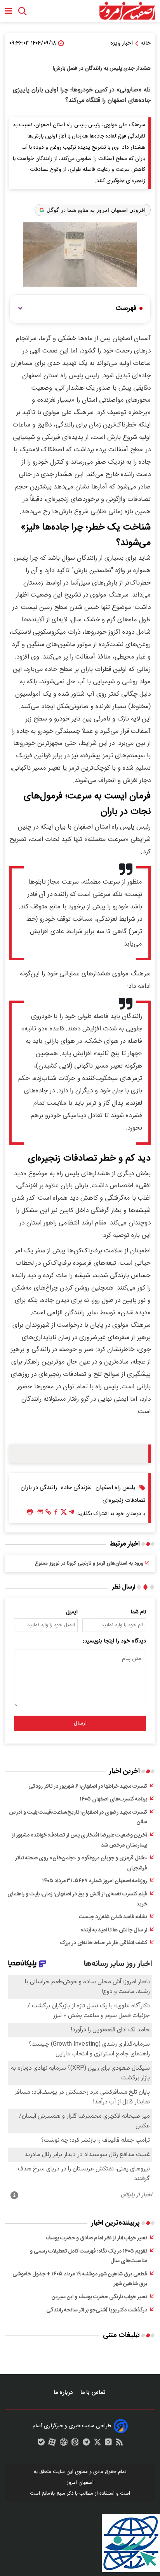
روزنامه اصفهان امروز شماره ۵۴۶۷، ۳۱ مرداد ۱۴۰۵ (95, 1881)
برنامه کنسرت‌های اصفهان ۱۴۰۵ (113, 1799)
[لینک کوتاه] (48, 1514)
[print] (30, 1512)
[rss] (119, 2444)
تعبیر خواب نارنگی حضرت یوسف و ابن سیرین (99, 2297)
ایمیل (72, 1612)
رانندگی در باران (39, 1488)
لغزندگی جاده (76, 1488)
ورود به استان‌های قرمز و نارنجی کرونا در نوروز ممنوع (89, 1563)
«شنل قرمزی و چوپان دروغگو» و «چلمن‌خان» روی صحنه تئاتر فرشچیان (81, 1863)
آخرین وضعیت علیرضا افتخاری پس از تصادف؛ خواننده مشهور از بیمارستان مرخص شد (79, 1840)
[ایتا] (75, 2444)
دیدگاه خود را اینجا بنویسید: (114, 1641)
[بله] (41, 2444)
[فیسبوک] (56, 1514)
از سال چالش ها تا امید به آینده (114, 1930)
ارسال (80, 1723)
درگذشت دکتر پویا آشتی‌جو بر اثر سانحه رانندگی (97, 2310)
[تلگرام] (71, 1514)
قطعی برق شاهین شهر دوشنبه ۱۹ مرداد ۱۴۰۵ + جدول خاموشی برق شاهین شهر (80, 2279)
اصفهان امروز (80, 2483)
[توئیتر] (64, 1514)
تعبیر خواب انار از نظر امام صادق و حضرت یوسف (96, 2238)
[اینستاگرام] (108, 2444)
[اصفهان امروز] (127, 11)
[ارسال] (40, 1514)
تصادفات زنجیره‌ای (124, 1500)
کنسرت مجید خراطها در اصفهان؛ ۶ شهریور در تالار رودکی (88, 1787)
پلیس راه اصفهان (116, 1488)
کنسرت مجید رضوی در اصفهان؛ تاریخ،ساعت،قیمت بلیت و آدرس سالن (78, 1818)
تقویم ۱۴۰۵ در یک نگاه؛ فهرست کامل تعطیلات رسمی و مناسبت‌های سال (89, 2256)
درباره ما (64, 2393)
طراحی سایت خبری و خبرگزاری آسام (72, 2426)
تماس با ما (94, 2393)
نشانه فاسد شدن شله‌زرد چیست (113, 1917)
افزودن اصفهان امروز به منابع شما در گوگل (96, 210)
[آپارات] (52, 2444)
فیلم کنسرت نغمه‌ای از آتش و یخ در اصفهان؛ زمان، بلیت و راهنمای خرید (77, 1899)
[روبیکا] (64, 2444)
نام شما (138, 1612)
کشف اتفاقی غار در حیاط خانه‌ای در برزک (103, 1943)
